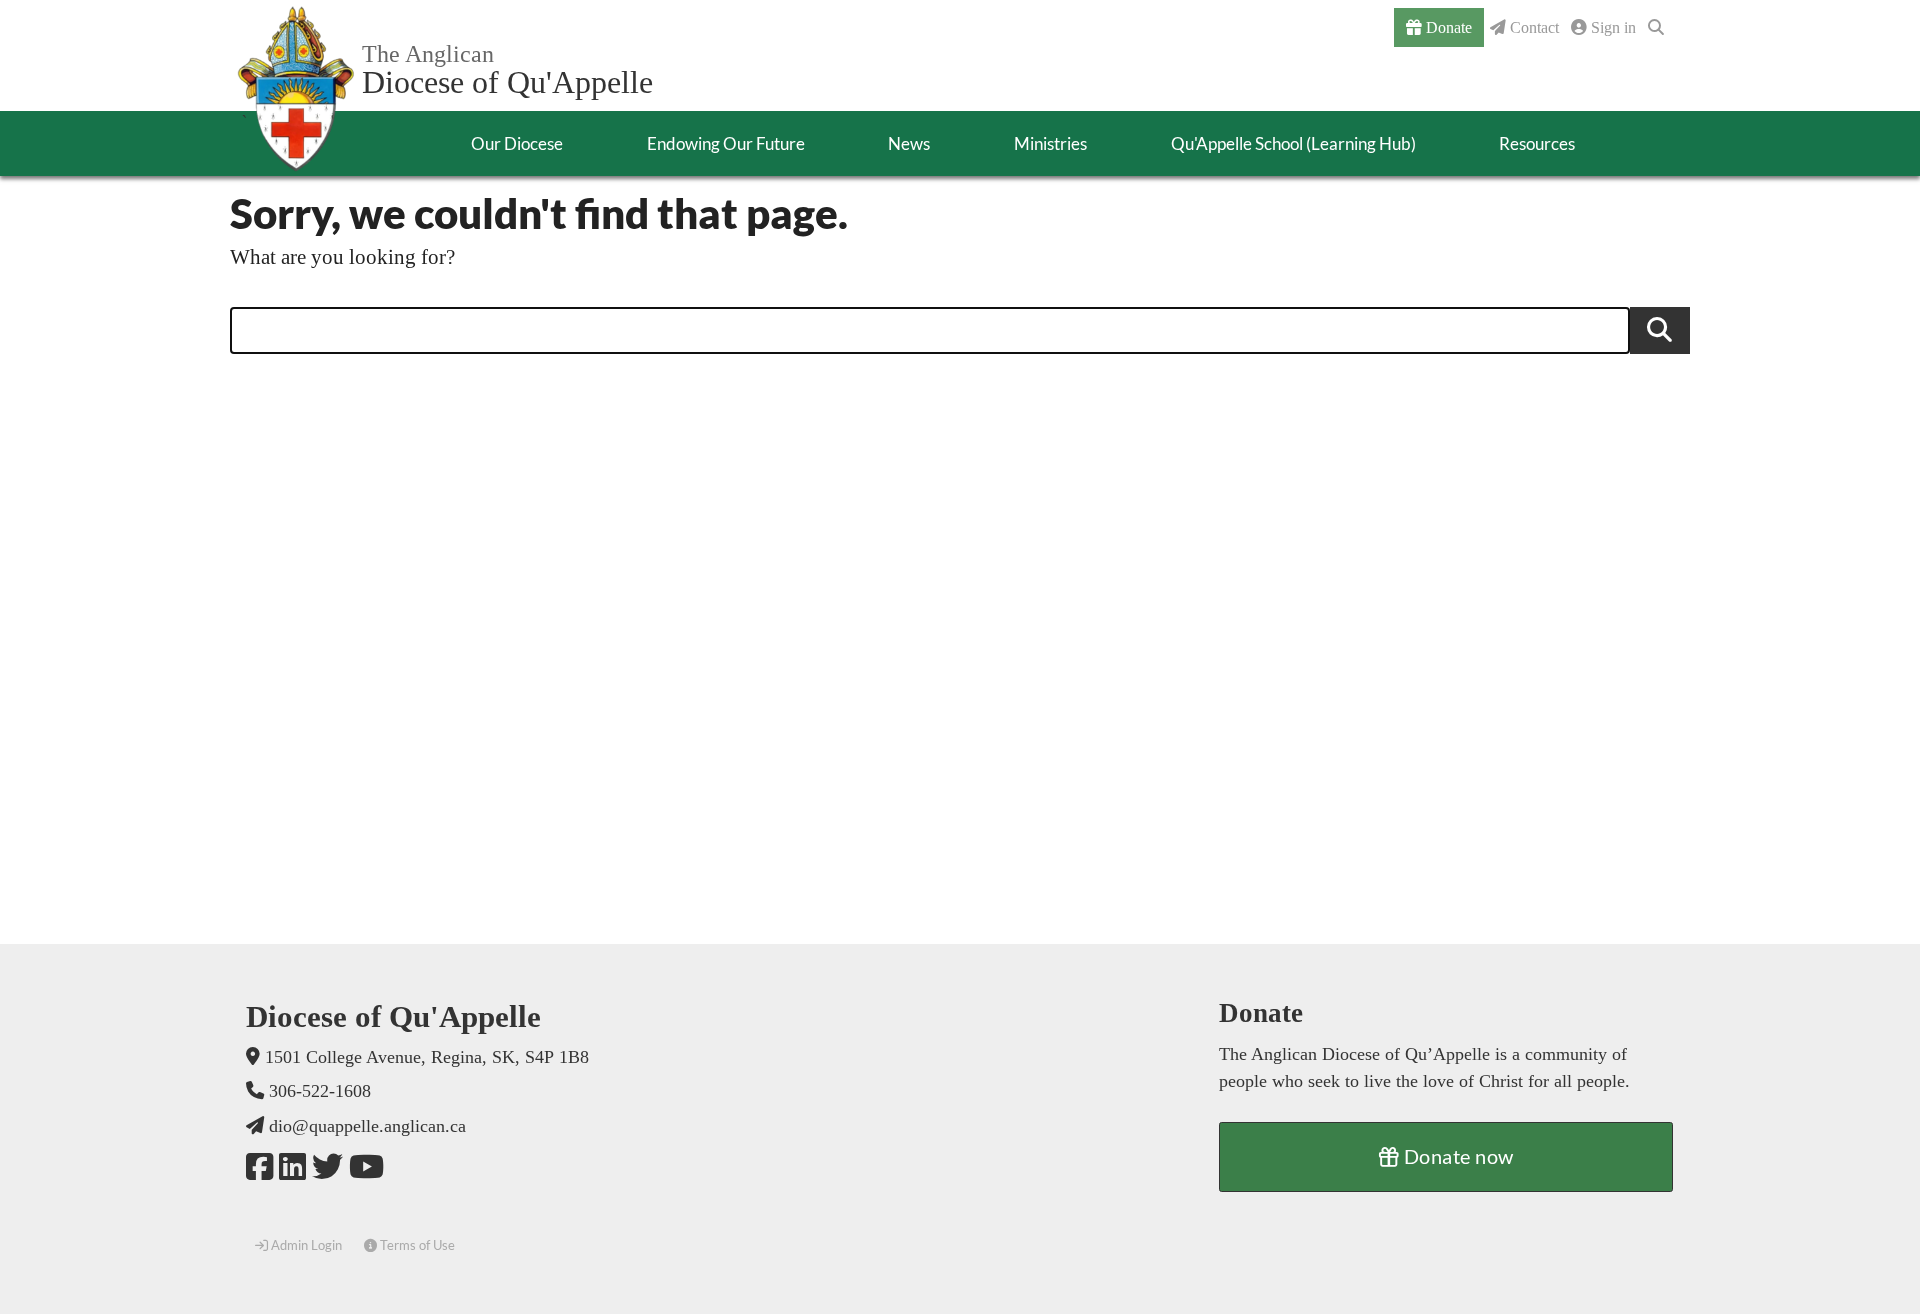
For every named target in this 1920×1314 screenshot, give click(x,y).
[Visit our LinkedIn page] (292, 1167)
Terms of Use (416, 1245)
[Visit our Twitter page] (327, 1167)
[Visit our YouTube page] (366, 1167)
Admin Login (305, 1245)
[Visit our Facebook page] (259, 1167)
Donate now (1456, 1156)
